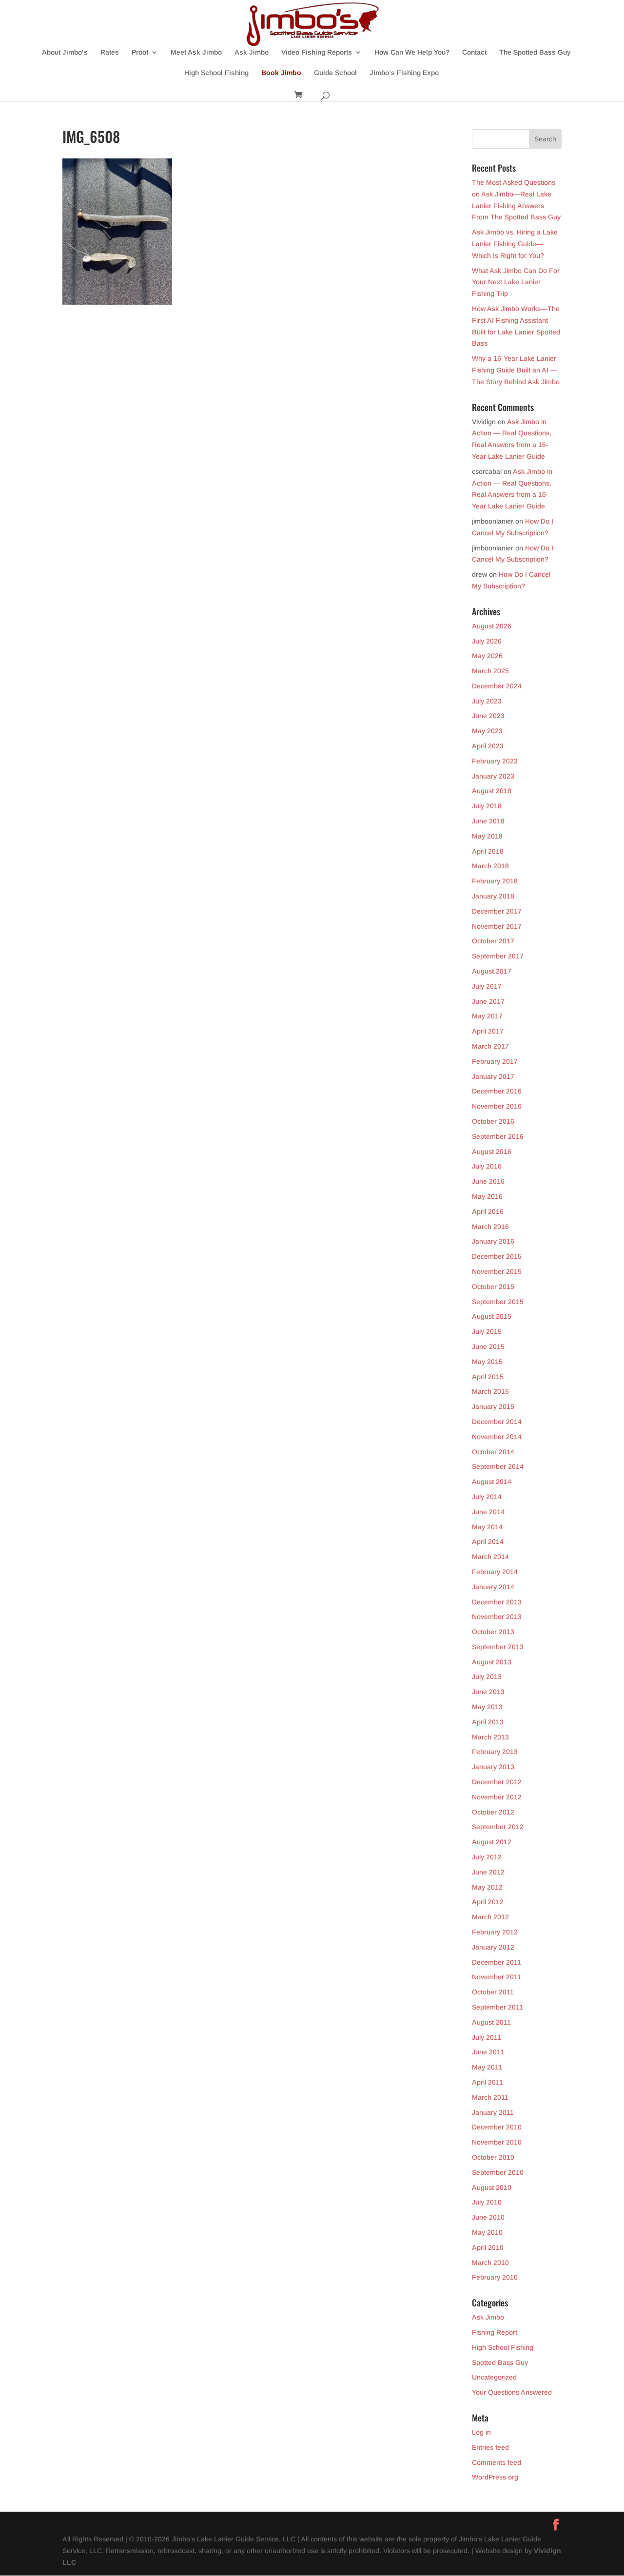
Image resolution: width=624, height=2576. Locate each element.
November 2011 (497, 1977)
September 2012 (498, 1827)
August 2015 (492, 1316)
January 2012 (493, 1947)
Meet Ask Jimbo (196, 52)
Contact (474, 52)
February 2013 (495, 1752)
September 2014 (498, 1466)
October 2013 (493, 1632)
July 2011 (487, 2037)
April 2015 (488, 1377)
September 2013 (498, 1647)
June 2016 (488, 1181)
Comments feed (497, 2462)
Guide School (335, 73)
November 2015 (497, 1271)
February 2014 (495, 1572)
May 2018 (487, 836)
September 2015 (498, 1302)
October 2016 (493, 1121)
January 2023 (493, 776)
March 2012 (490, 1917)
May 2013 (487, 1707)
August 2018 (492, 791)
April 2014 (488, 1542)
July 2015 (487, 1331)
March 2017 (490, 1046)
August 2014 (492, 1482)
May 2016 (487, 1196)
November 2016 (497, 1106)
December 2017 (497, 911)
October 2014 (493, 1452)
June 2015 (488, 1347)
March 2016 (490, 1227)
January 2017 (493, 1076)
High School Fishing (216, 73)
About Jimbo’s (65, 52)
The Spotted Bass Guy (535, 52)
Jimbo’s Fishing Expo (404, 73)
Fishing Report (495, 2332)
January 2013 (493, 1767)
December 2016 (497, 1091)
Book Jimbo (281, 73)
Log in (481, 2432)
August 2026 (492, 626)
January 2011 (493, 2112)
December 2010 (497, 2127)
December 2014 (497, 1422)
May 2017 (487, 1016)
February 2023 (495, 761)
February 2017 (495, 1061)
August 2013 (492, 1662)
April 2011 (487, 2082)
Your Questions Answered (512, 2392)
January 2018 (493, 896)
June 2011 (488, 2052)
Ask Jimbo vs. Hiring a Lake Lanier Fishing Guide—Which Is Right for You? (515, 244)
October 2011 (493, 1992)
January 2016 (493, 1241)
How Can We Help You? (412, 52)
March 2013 (490, 1737)
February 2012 (495, 1932)
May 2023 (487, 731)
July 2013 (487, 1677)
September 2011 (497, 2007)
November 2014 (497, 1437)
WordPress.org (495, 2477)
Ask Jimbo (252, 52)
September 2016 (498, 1136)
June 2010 (488, 2217)
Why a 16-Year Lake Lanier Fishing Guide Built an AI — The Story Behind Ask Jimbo (516, 370)
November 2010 (497, 2142)
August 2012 (492, 1842)
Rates (110, 52)
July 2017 (487, 986)
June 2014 (488, 1512)
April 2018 (488, 851)
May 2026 (487, 656)
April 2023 (488, 746)
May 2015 (487, 1362)
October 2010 (493, 2157)
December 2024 (497, 686)
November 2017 (497, 926)
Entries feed (490, 2447)
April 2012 (488, 1902)
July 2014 (487, 1497)
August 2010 (492, 2187)
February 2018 (495, 881)
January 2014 (493, 1587)
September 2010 (498, 2172)
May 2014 (487, 1527)
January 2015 (493, 1406)
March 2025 (490, 671)
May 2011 (487, 2067)
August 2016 (492, 1151)
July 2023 (487, 701)
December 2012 (497, 1782)
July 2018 (487, 806)
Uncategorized (494, 2377)
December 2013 (497, 1602)
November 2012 (497, 1797)
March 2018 (490, 866)
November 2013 (497, 1617)
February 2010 (495, 2277)
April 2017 (488, 1031)
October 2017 (493, 941)
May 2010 (487, 2232)
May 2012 (487, 1887)
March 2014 (490, 1557)
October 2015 (493, 1287)
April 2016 (488, 1211)
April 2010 (488, 2247)
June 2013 (488, 1692)
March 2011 (490, 2097)
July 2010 (487, 2202)
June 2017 (488, 1001)
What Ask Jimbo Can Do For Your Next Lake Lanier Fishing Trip (516, 282)
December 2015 (497, 1256)
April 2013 (488, 1722)
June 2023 (488, 716)
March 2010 (490, 2263)
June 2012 (488, 1872)
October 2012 (493, 1812)
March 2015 (490, 1391)
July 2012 (487, 1857)
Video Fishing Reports (317, 52)
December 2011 (497, 1962)
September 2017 (498, 956)
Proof (140, 52)
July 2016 (487, 1166)
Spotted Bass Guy (500, 2362)
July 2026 (487, 641)
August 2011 (491, 2022)
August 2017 (492, 971)
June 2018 (488, 821)
